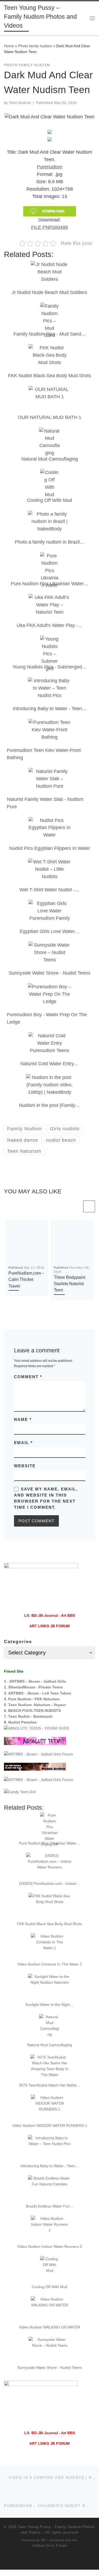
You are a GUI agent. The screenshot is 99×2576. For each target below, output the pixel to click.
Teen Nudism (20, 103)
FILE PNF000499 (49, 227)
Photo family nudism (35, 46)
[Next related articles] (89, 1206)
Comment (28, 1377)
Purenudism (50, 167)
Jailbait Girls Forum (49, 2546)
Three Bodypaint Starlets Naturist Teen (69, 1284)
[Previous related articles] (76, 1206)
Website (25, 1466)
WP (43, 2540)
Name (23, 1419)
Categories (18, 1642)
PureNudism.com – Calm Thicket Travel (26, 1279)
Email (23, 1443)
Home (9, 46)
